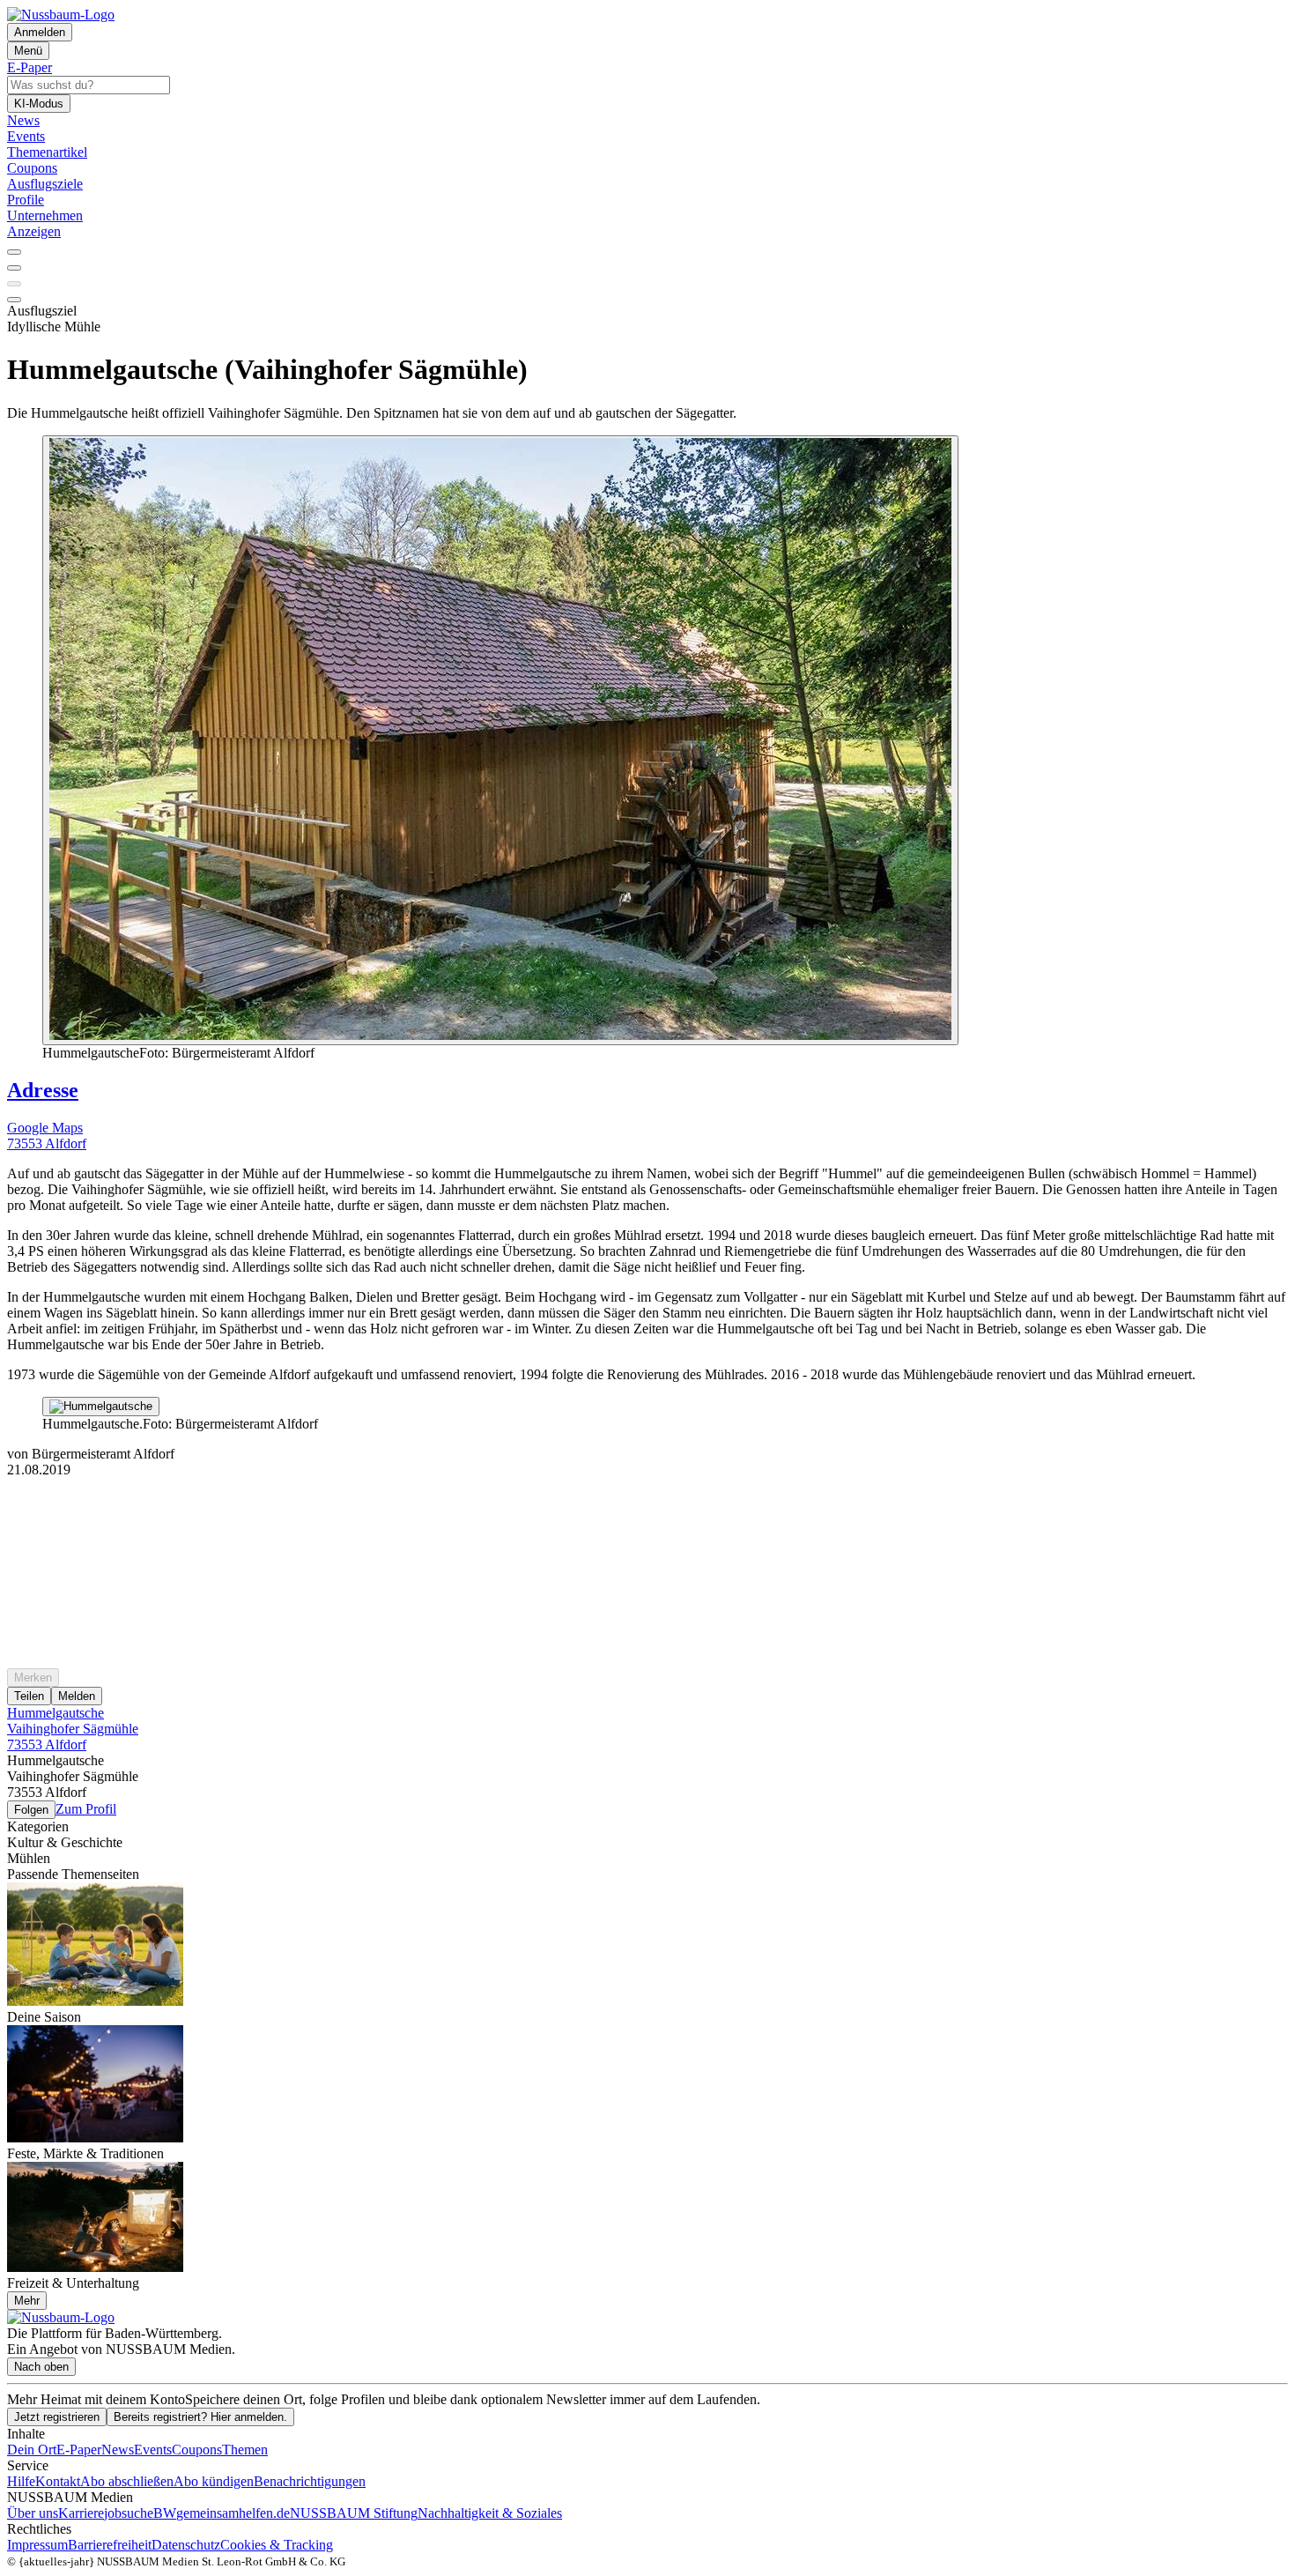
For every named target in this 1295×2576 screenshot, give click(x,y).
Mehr (27, 2301)
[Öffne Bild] (500, 740)
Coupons (197, 2450)
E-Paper (79, 2450)
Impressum (37, 2545)
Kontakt (58, 2481)
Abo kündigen (214, 2481)
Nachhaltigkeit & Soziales (490, 2513)
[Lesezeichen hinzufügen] (14, 284)
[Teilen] (14, 268)
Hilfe (21, 2481)
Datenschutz (186, 2545)
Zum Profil (86, 1809)
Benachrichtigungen (310, 2481)
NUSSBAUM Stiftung (354, 2513)
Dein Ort (32, 2450)
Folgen (31, 1810)
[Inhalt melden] (14, 300)
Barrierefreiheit (110, 2545)
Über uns (33, 2513)
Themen (245, 2450)
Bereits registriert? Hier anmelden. (200, 2417)
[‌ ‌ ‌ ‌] (647, 1510)
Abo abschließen (127, 2481)
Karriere (81, 2513)
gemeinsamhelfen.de (233, 2513)
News (118, 2450)
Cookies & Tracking (277, 2545)
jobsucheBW (140, 2513)
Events (153, 2450)
